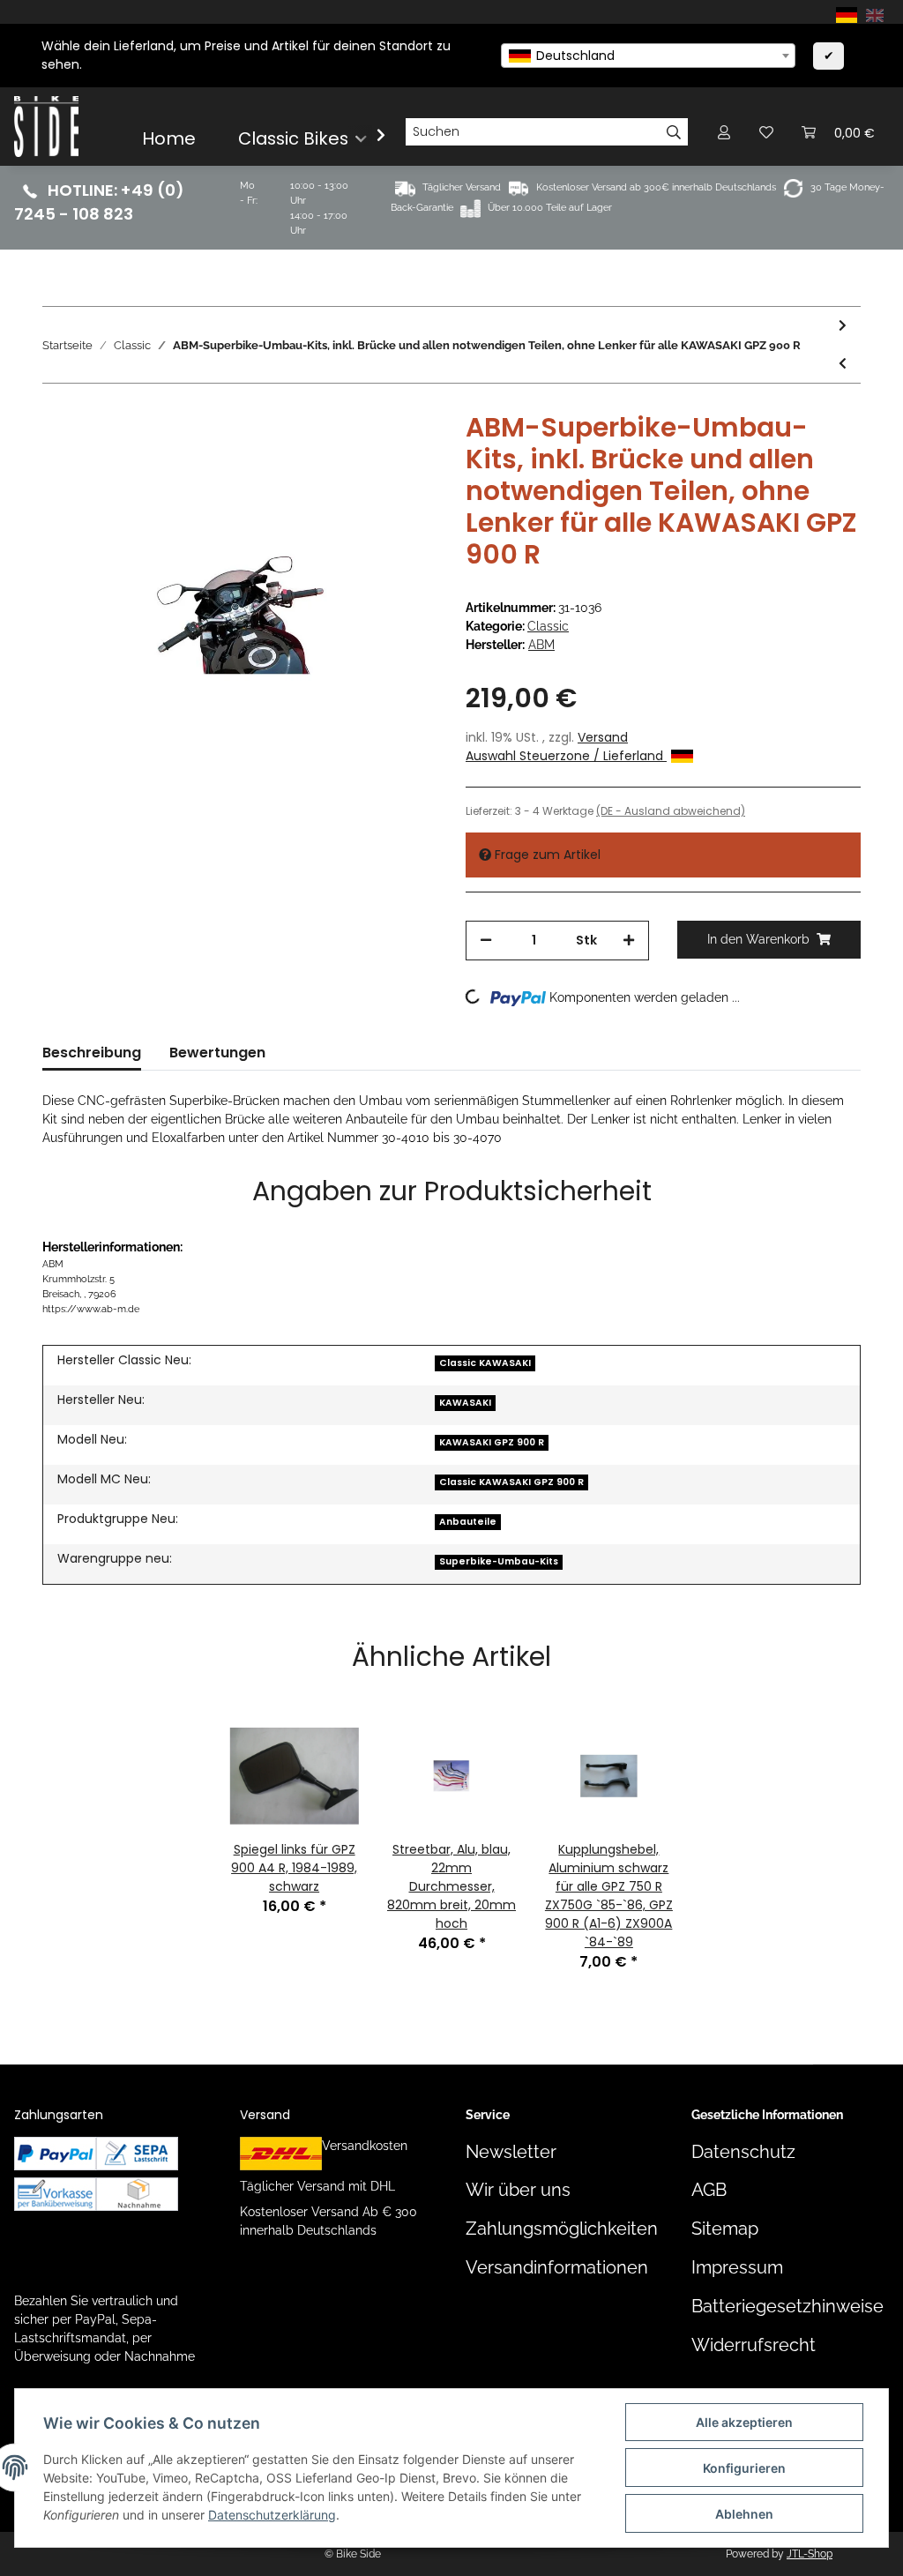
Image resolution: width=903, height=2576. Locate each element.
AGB (709, 2190)
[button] (724, 132)
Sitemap (725, 2229)
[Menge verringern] (486, 941)
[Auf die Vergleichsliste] (354, 452)
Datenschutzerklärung (272, 2515)
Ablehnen (744, 2514)
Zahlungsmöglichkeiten (562, 2229)
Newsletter (511, 2152)
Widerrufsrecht (754, 2345)
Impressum (737, 2268)
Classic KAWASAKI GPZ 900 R (511, 1482)
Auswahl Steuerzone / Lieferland (566, 756)
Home (169, 138)
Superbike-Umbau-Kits (499, 1561)
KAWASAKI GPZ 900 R (492, 1442)
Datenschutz (743, 2152)
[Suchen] (674, 132)
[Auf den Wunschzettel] (400, 452)
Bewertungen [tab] (217, 1053)
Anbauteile (468, 1522)
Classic (548, 626)
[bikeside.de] (46, 126)
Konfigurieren (744, 2468)
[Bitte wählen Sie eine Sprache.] (849, 14)
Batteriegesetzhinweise (787, 2307)
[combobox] (648, 56)
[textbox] (648, 56)
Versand (603, 737)
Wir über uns (518, 2190)
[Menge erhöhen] (629, 941)
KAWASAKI (465, 1403)
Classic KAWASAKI (485, 1363)
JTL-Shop (810, 2554)
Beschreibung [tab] (92, 1053)
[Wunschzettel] (766, 132)
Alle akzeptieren (744, 2422)
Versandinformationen (557, 2268)
